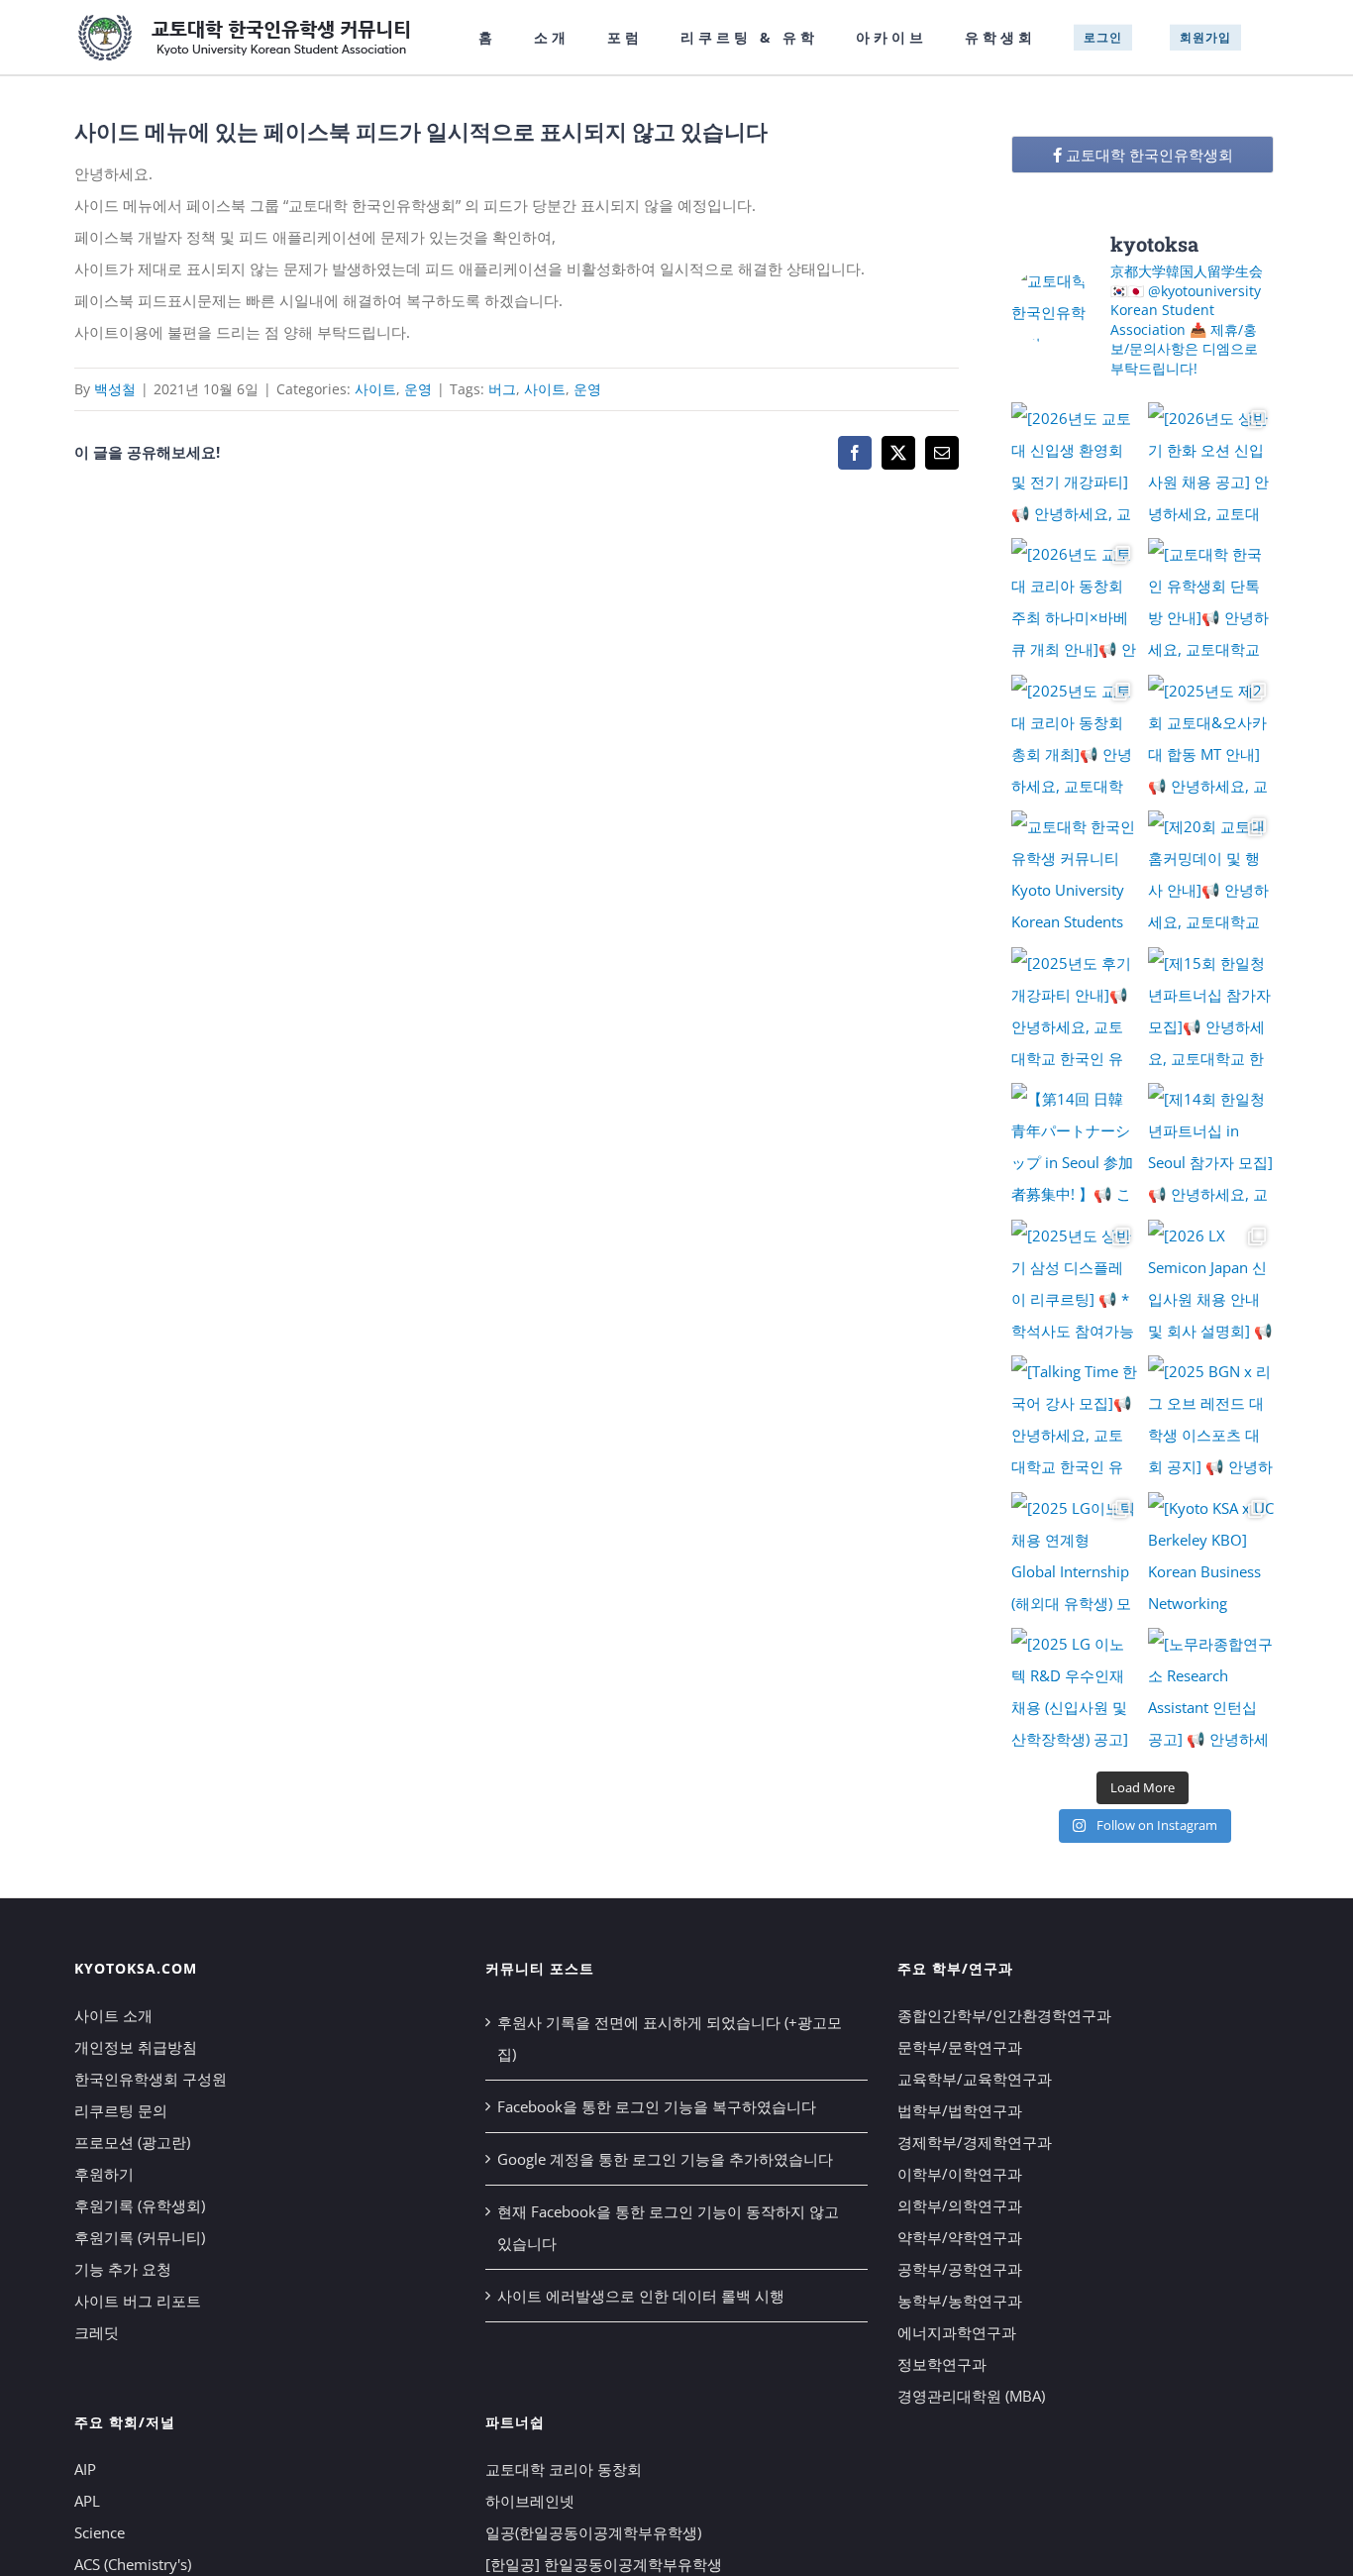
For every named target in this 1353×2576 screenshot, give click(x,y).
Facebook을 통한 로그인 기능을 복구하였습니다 (657, 2106)
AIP (85, 2469)
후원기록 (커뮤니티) (140, 2237)
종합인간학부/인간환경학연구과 (1004, 2015)
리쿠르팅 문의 (121, 2110)
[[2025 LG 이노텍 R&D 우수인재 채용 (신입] (1075, 1691)
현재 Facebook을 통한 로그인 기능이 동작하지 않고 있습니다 (668, 2227)
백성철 (115, 389)
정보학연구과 (942, 2364)
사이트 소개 (113, 2015)
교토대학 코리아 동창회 (564, 2469)
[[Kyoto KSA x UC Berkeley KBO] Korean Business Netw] (1211, 1556)
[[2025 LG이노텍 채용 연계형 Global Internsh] (1075, 1556)
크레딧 (97, 2332)
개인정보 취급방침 (136, 2047)
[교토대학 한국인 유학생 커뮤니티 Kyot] (1075, 874)
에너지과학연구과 (957, 2332)
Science (100, 2532)
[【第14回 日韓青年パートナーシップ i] (1075, 1146)
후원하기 (104, 2174)
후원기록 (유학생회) (140, 2205)
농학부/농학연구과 (960, 2301)
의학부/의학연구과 (960, 2205)
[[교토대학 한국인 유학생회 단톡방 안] (1211, 601)
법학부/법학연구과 (960, 2110)
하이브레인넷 (530, 2501)
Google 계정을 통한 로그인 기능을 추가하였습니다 (665, 2159)
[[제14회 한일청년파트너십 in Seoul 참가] (1211, 1146)
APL (87, 2501)
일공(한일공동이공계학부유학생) (593, 2532)
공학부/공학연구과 (960, 2269)
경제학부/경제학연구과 (975, 2142)
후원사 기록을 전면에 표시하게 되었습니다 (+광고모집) (670, 2038)
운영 (418, 389)
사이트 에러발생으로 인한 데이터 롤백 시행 (641, 2296)
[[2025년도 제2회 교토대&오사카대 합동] (1211, 738)
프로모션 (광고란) (132, 2142)
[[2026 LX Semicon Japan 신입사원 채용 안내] (1211, 1283)
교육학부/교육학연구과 (975, 2079)
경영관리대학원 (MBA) (971, 2396)
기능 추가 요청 (123, 2269)
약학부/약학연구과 (960, 2237)
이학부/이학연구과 (960, 2174)
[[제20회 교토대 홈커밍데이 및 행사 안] (1211, 874)
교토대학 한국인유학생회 (1147, 155)
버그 (502, 389)
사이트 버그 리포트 (138, 2301)
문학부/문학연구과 (960, 2047)
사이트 (375, 389)
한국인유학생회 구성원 (151, 2079)
